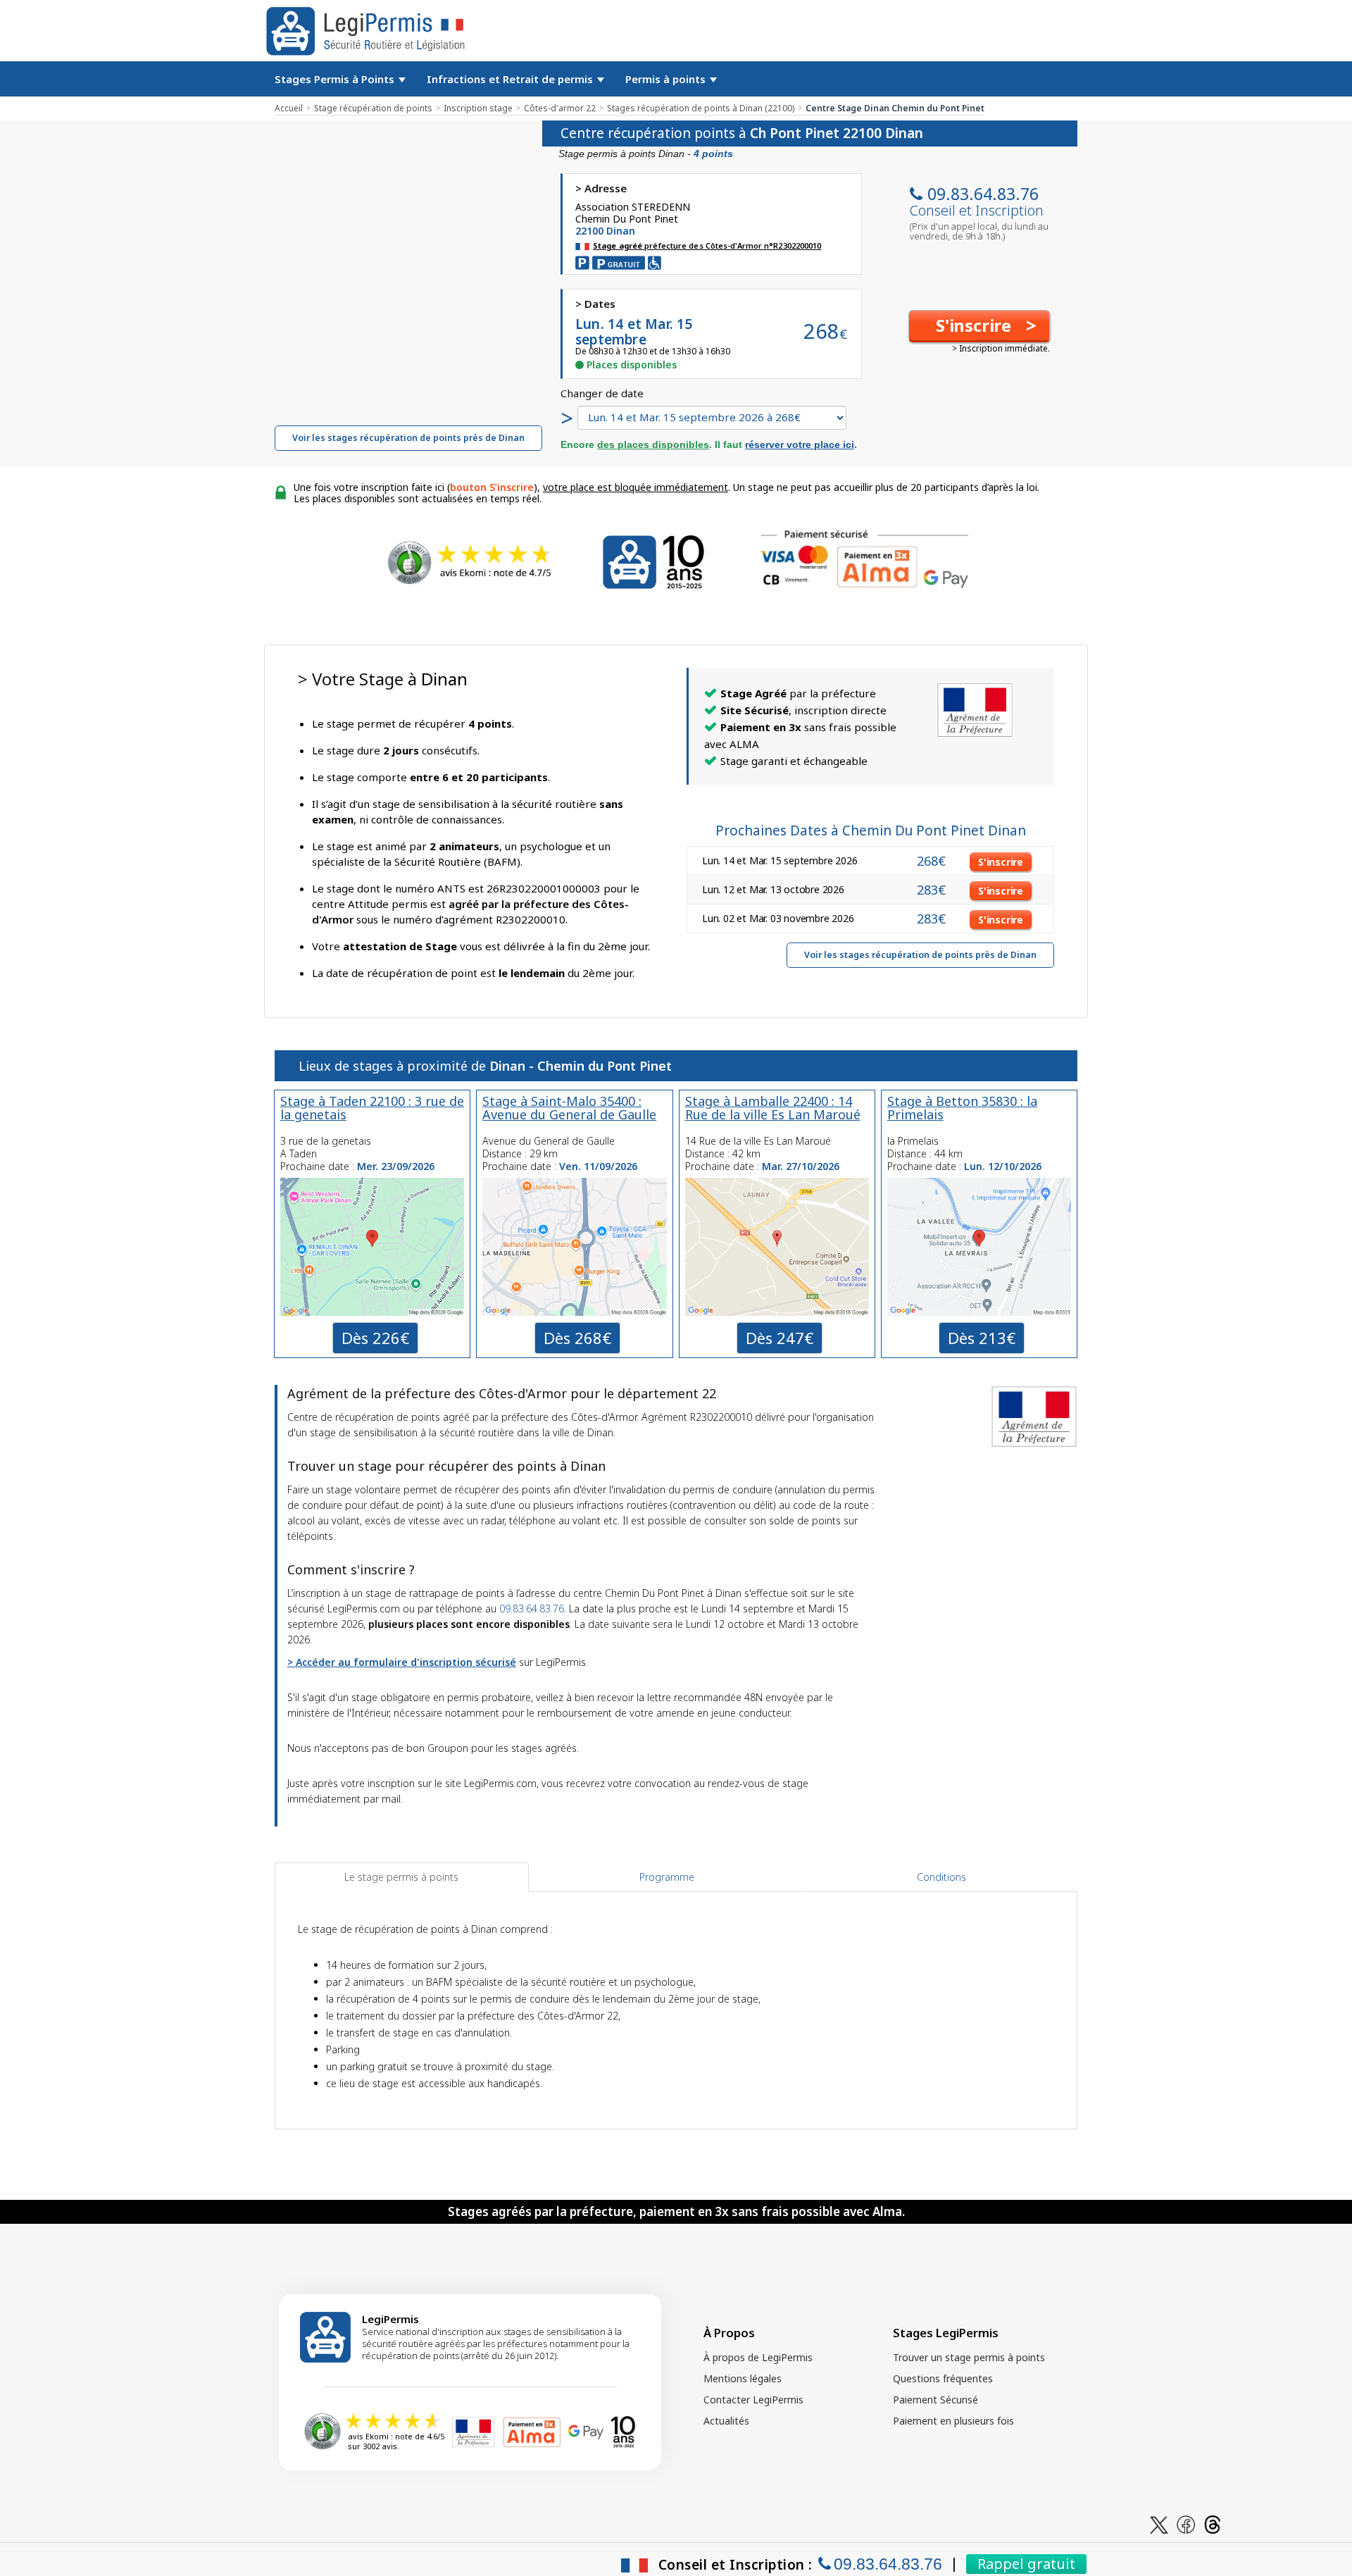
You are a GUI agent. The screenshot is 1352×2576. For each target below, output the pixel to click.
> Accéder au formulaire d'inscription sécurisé (402, 1662)
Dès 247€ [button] (780, 1338)
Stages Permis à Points (336, 79)
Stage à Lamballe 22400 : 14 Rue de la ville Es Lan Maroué (773, 1108)
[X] (1159, 2524)
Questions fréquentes (943, 2378)
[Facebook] (1186, 2524)
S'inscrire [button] (1001, 862)
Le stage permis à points (401, 1877)
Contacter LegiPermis (753, 2400)
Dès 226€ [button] (375, 1338)
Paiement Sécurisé (935, 2400)
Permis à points (667, 79)
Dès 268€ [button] (577, 1338)
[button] (979, 326)
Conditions (941, 1877)
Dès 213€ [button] (982, 1338)
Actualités (726, 2421)
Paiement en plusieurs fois (953, 2421)
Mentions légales (743, 2378)
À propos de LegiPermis (758, 2357)
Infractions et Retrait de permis (511, 79)
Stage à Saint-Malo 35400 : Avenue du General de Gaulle (569, 1108)
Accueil (289, 108)
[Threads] (1213, 2524)
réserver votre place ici (800, 444)
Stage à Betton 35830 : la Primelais (962, 1108)
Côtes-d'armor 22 (560, 108)
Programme (667, 1877)
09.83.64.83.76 (983, 194)
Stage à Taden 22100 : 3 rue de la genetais (372, 1108)
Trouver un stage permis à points (969, 2357)
